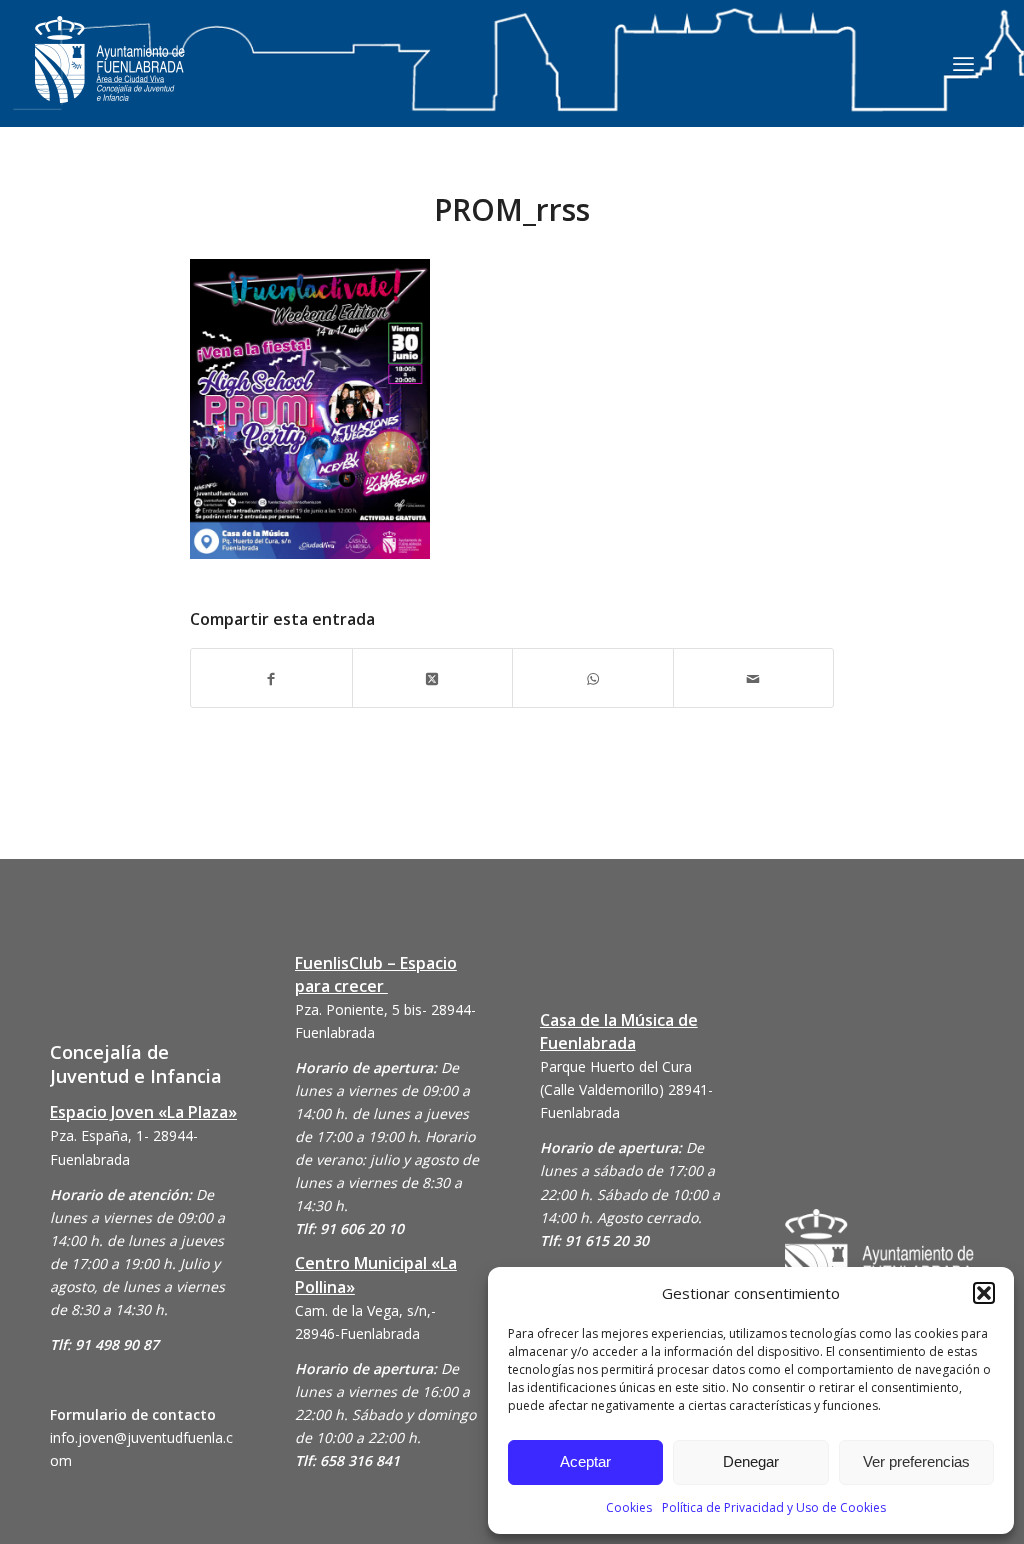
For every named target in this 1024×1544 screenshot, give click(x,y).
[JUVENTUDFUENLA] (110, 79)
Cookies (629, 1507)
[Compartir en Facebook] (271, 677)
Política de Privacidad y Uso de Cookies (774, 1507)
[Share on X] (433, 677)
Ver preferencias (916, 1461)
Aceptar (585, 1461)
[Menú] (963, 63)
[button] (984, 1293)
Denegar (751, 1461)
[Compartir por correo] (754, 677)
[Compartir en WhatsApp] (593, 677)
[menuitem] (963, 63)
